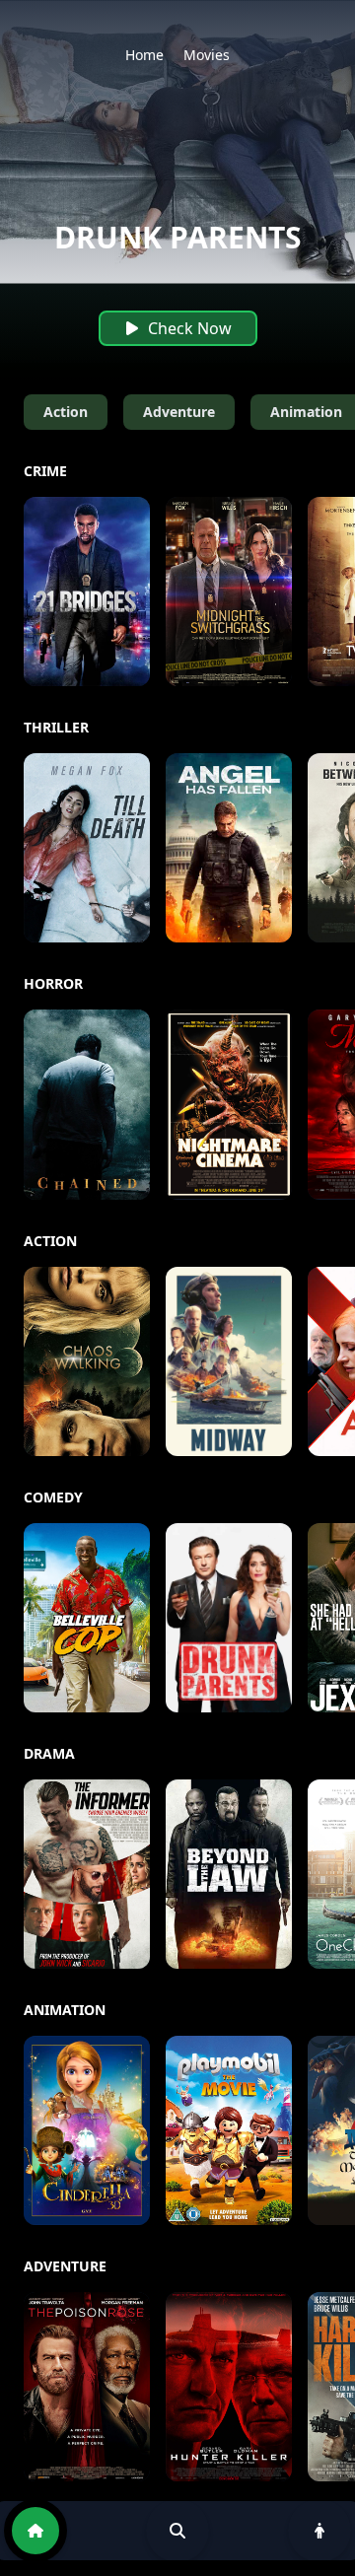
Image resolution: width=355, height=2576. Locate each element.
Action (66, 412)
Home (144, 55)
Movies (207, 55)
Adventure (179, 412)
